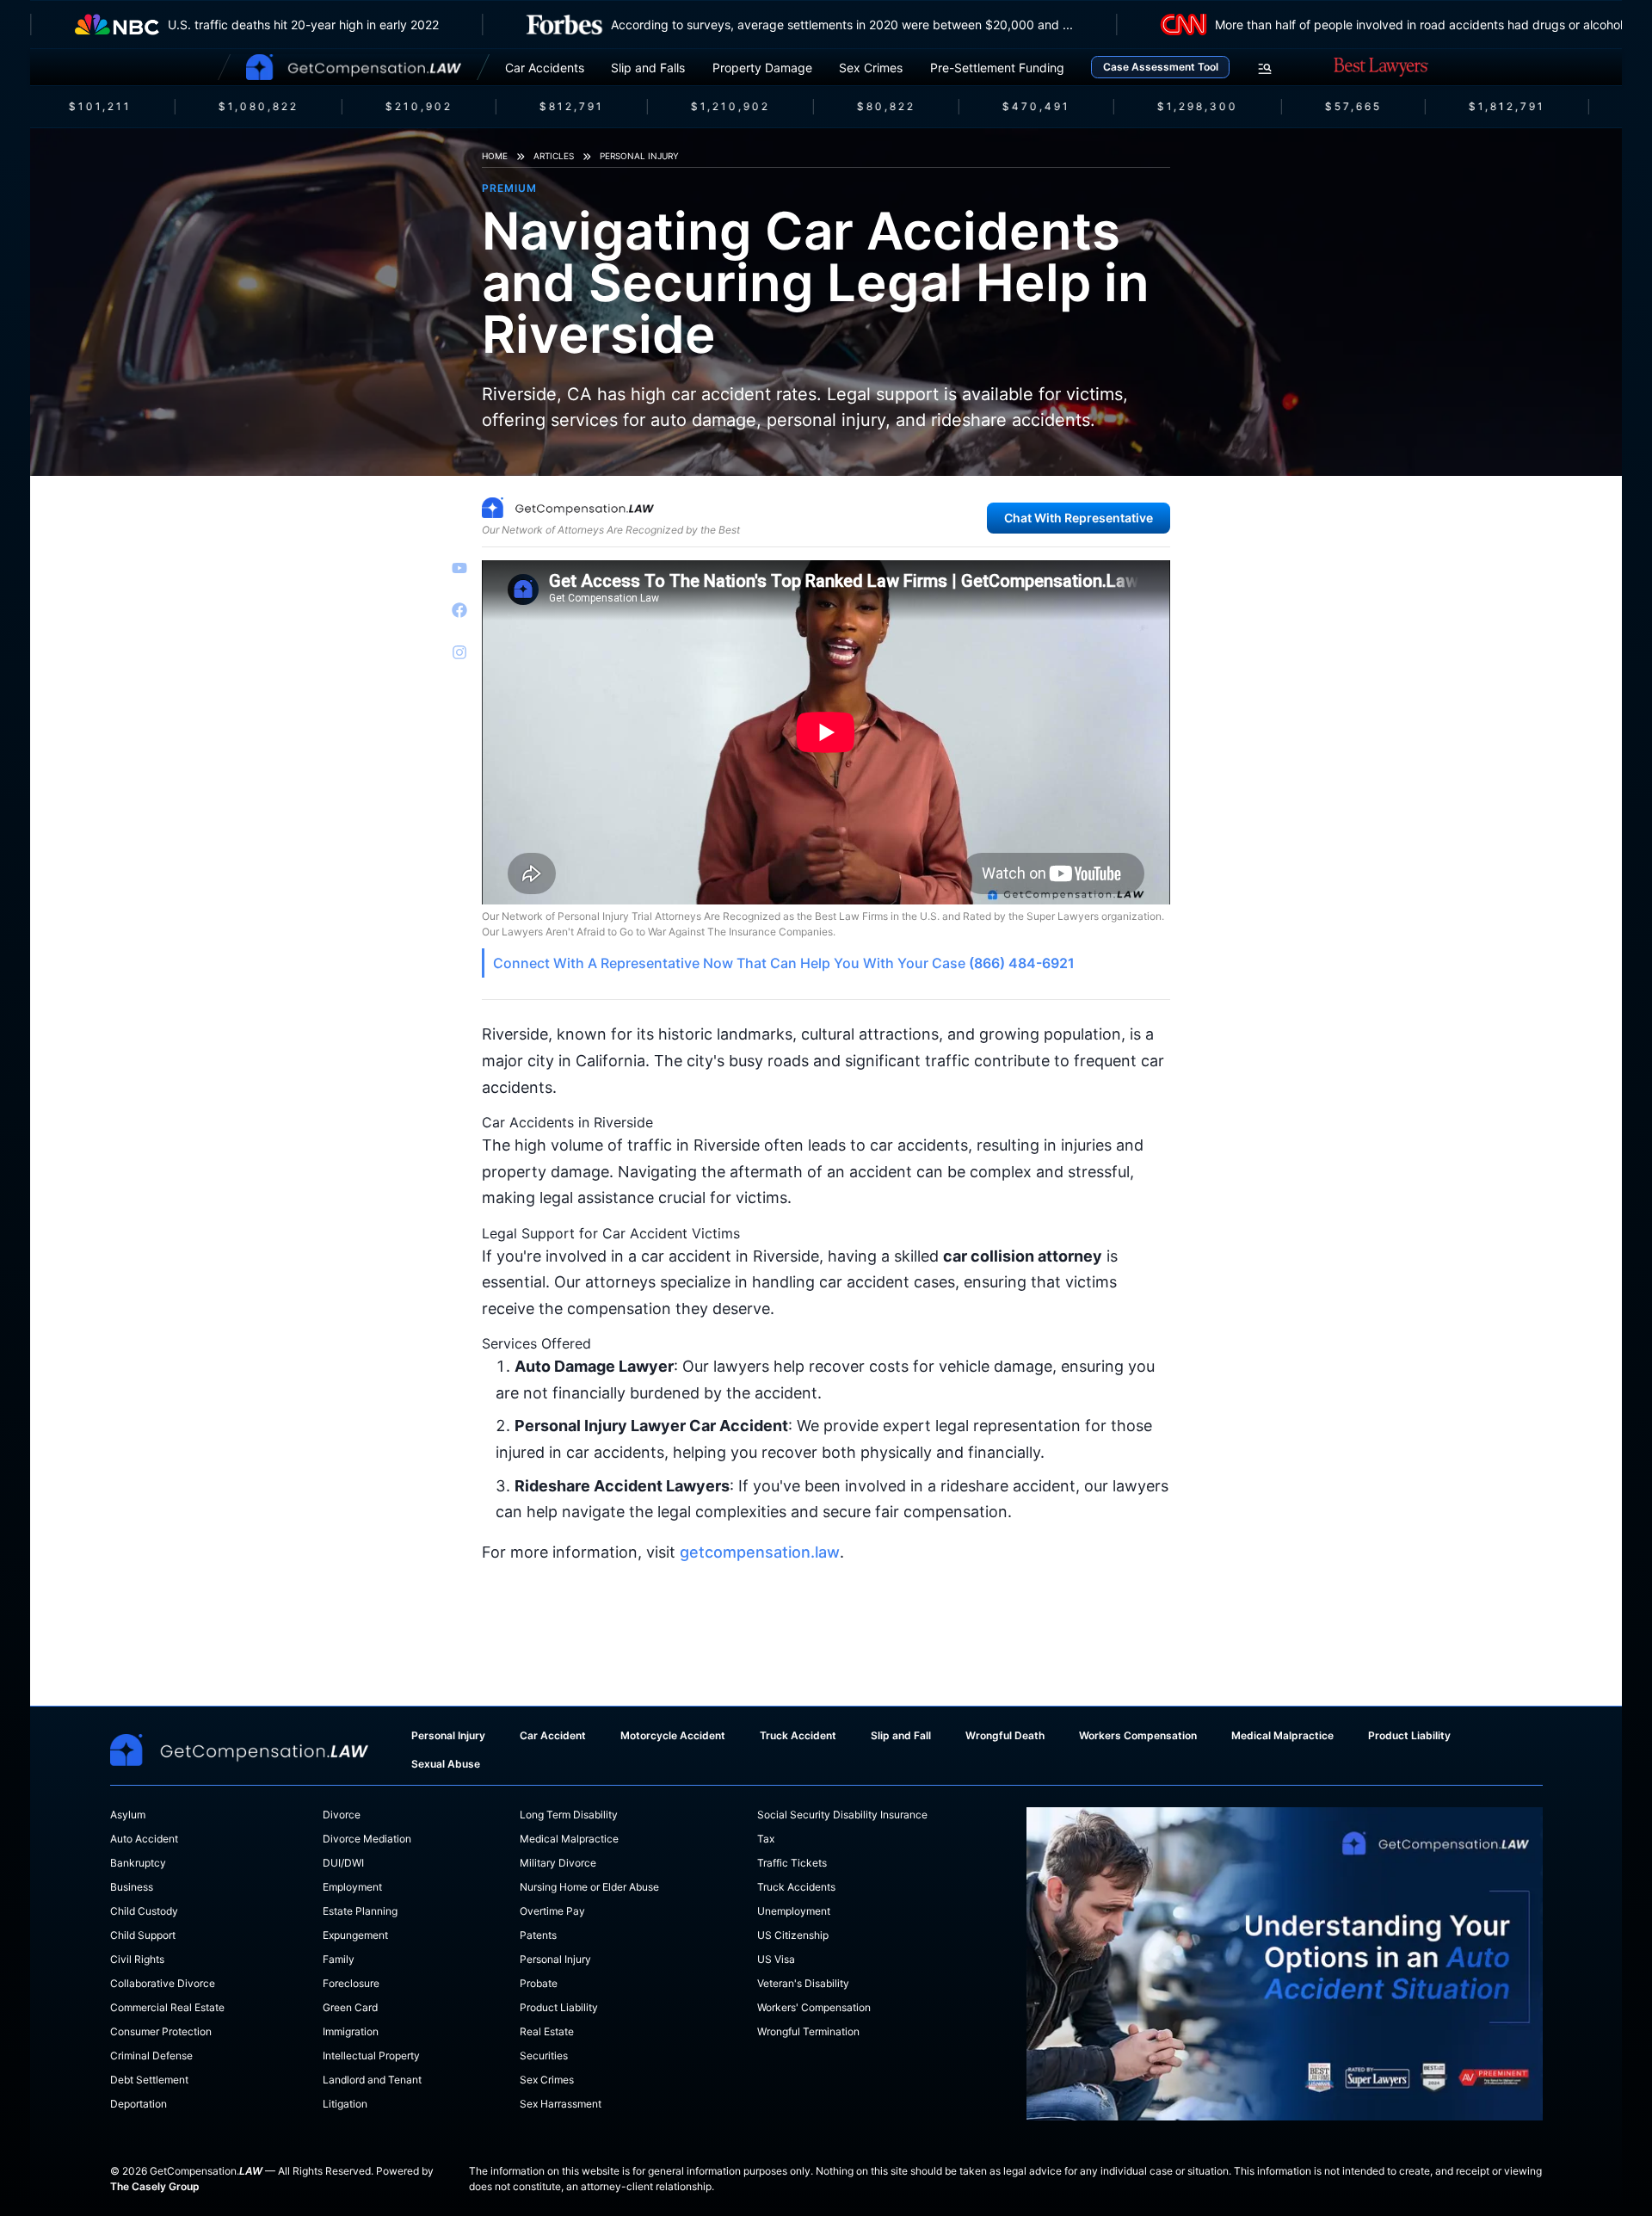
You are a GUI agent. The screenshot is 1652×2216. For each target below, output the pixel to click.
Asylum (128, 1815)
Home (495, 156)
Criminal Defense (151, 2056)
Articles (554, 156)
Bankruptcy (138, 1863)
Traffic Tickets (792, 1863)
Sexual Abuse (446, 1764)
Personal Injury (639, 156)
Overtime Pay (552, 1911)
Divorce (342, 1815)
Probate (539, 1983)
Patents (538, 1935)
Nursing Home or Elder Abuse (589, 1887)
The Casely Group (155, 2186)
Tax (766, 1839)
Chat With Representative (1079, 518)
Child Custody (144, 1911)
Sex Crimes (871, 68)
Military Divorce (558, 1863)
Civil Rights (137, 1959)
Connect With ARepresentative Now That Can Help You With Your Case (784, 963)
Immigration (351, 2031)
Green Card (350, 2007)
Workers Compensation (1138, 1735)
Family (339, 1959)
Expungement (355, 1935)
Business (132, 1887)
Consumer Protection (161, 2031)
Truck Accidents (796, 1887)
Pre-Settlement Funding (997, 68)
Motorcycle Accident (673, 1735)
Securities (544, 2056)
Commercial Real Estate (167, 2007)
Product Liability (1409, 1735)
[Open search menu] (1265, 69)
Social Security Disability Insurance (842, 1815)
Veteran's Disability (803, 1983)
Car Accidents (545, 68)
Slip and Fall (901, 1735)
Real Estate (547, 2031)
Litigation (345, 2104)
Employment (352, 1887)
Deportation (139, 2104)
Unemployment (794, 1911)
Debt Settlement (149, 2080)
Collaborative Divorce (163, 1983)
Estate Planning (360, 1911)
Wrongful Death (1005, 1735)
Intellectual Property (371, 2056)
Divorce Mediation (367, 1839)
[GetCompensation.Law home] (354, 67)
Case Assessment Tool (1161, 67)
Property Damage (762, 68)
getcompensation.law (760, 1552)
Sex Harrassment (561, 2104)
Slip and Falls (648, 68)
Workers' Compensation (814, 2007)
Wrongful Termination (808, 2031)
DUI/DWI (343, 1863)
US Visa (776, 1959)
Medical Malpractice (1282, 1735)
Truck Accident (798, 1735)
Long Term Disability (569, 1815)
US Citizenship (793, 1935)
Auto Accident (144, 1839)
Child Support (143, 1935)
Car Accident (553, 1735)
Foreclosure (351, 1983)
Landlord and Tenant (372, 2080)
